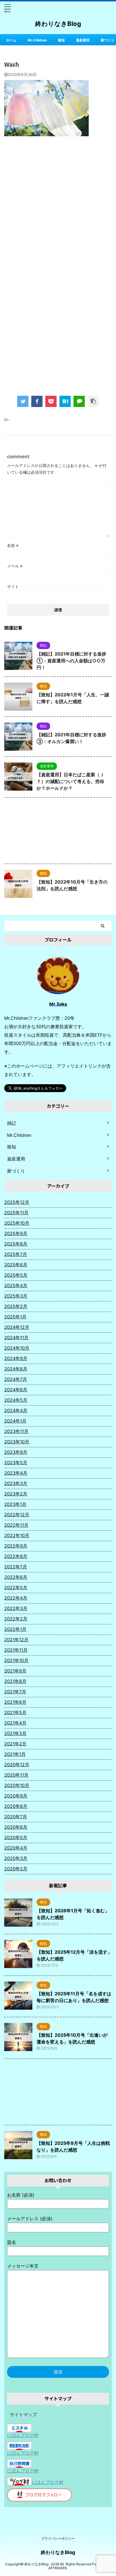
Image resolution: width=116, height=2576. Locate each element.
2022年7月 (16, 1567)
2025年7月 (16, 1254)
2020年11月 (16, 1775)
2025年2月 (16, 1306)
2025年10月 (17, 1223)
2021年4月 (15, 1723)
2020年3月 (16, 1858)
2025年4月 (16, 1285)
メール (15, 566)
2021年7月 (15, 1692)
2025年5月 (16, 1275)
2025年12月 (17, 1202)
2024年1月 (15, 1421)
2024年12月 (17, 1327)
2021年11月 (16, 1650)
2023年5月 (16, 1463)
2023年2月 (16, 1494)
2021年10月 (16, 1660)
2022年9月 (16, 1546)
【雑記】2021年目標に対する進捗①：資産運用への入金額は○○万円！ (71, 661)
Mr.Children (37, 40)
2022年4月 (16, 1598)
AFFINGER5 (58, 2568)
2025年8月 (16, 1244)
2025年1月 (15, 1317)
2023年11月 (16, 1431)
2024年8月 (16, 1369)
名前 (13, 545)
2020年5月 (16, 1837)
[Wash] (65, 401)
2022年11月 (16, 1525)
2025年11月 (16, 1213)
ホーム (11, 40)
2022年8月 (16, 1556)
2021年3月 (15, 1733)
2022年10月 (17, 1535)
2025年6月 (16, 1265)
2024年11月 (16, 1338)
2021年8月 (15, 1681)
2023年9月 (16, 1452)
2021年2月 (15, 1744)
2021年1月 (15, 1754)
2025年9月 (16, 1233)
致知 (61, 40)
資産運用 (83, 40)
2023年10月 (17, 1442)
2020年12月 (17, 1765)
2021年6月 (15, 1702)
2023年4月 (16, 1473)
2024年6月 (16, 1390)
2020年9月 (16, 1796)
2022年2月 (16, 1619)
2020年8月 (16, 1806)
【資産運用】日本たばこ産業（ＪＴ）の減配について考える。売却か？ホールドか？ (70, 781)
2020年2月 (16, 1869)
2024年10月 (17, 1348)
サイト (13, 586)
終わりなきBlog (58, 24)
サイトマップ (23, 2414)
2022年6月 (16, 1577)
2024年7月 (16, 1379)
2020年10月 (17, 1785)
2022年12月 (17, 1515)
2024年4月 (16, 1410)
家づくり (108, 40)
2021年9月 (15, 1671)
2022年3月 (16, 1608)
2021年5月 (15, 1712)
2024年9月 (16, 1358)
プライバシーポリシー (58, 2538)
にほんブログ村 (23, 2435)
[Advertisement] (58, 205)
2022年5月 (16, 1587)
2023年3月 (16, 1483)
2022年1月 (15, 1629)
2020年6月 (16, 1827)
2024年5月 (16, 1400)
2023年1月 (15, 1504)
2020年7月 (16, 1817)
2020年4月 (16, 1848)
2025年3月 (16, 1296)
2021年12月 (16, 1640)
